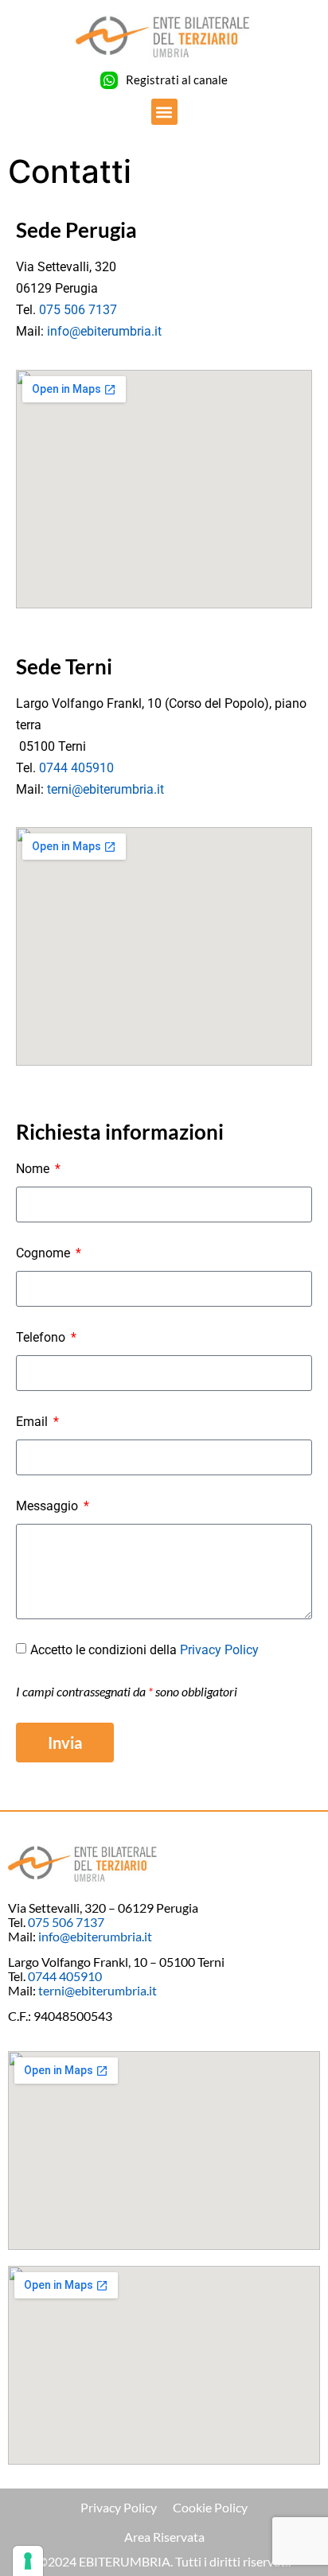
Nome (34, 1169)
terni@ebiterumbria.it (105, 789)
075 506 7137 (78, 310)
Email (33, 1422)
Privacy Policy (219, 1650)
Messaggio (49, 1506)
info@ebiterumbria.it (104, 331)
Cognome (45, 1253)
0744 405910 (76, 768)
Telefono (42, 1337)
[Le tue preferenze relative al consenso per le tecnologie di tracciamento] (28, 2561)
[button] (164, 112)
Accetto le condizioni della (144, 1650)
